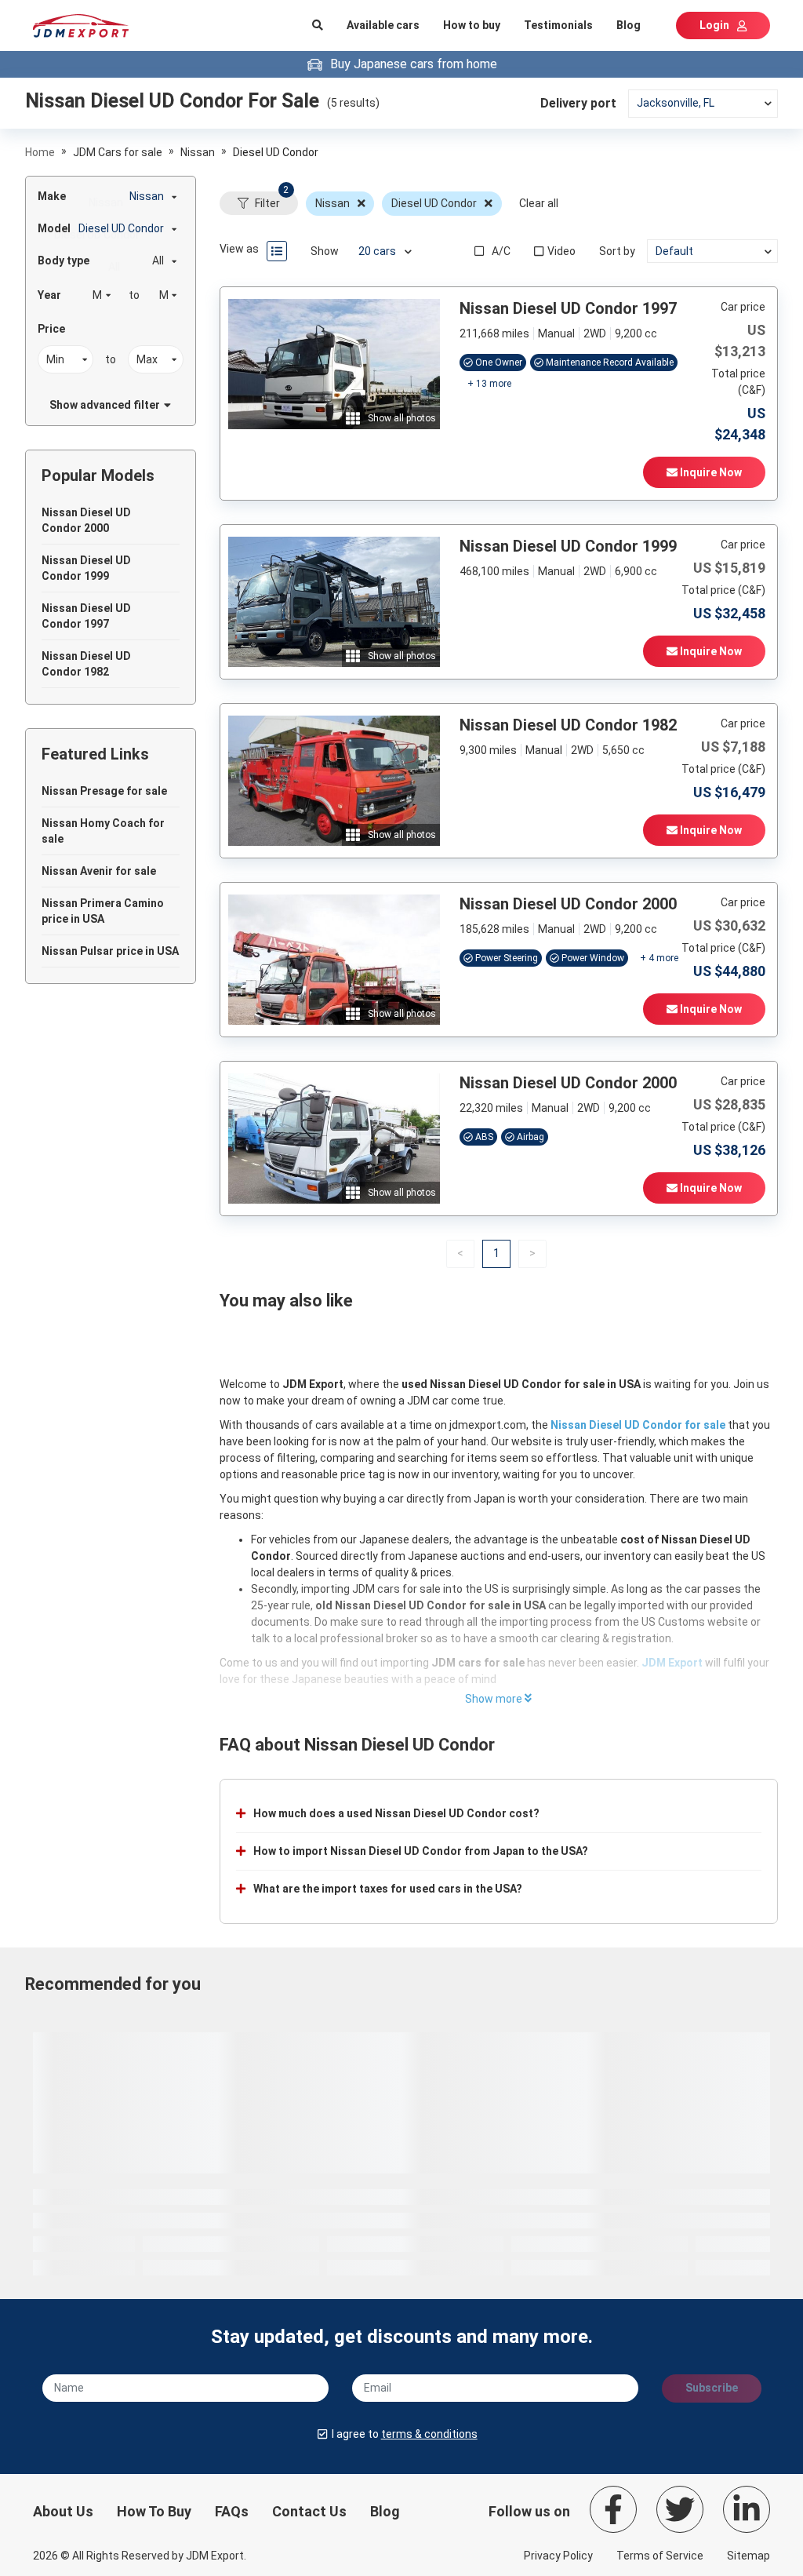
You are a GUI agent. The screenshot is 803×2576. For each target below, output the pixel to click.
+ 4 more (659, 958)
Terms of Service (660, 2556)
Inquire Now (710, 472)
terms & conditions (429, 2434)
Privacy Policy (558, 2556)
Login (714, 25)
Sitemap (748, 2556)
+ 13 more (489, 384)
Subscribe (712, 2388)
